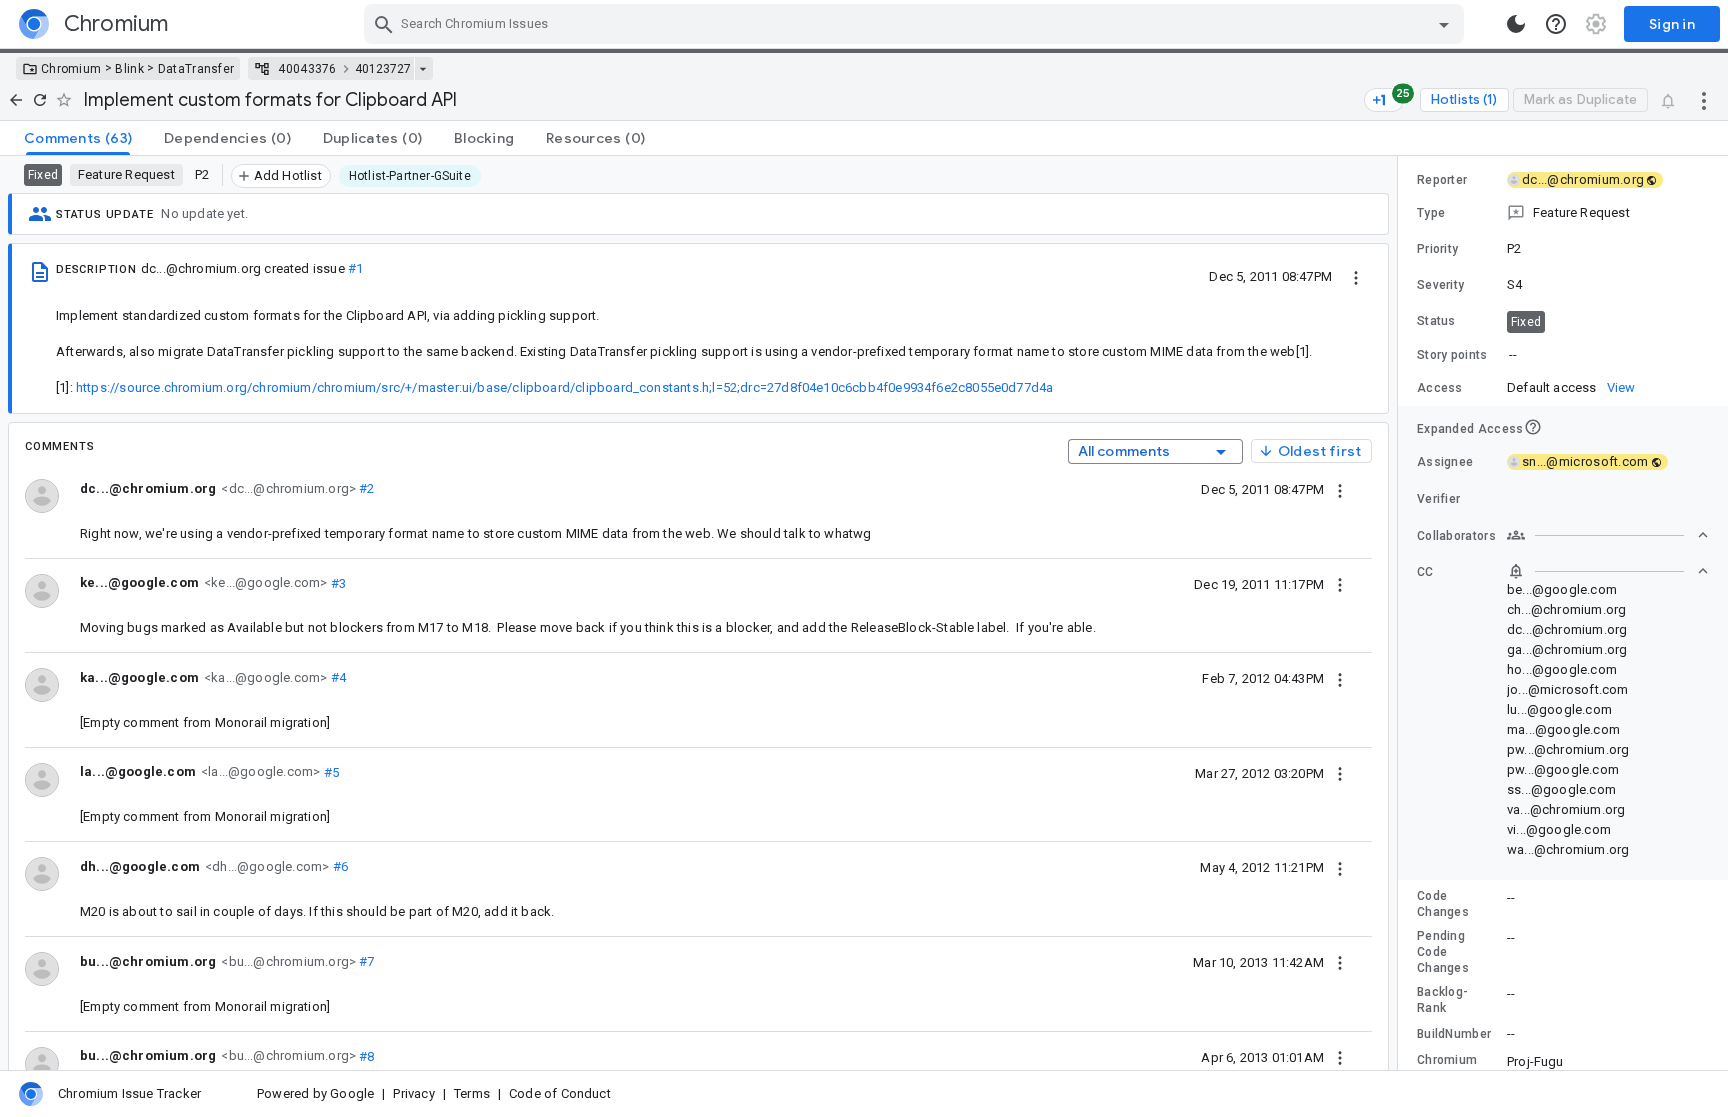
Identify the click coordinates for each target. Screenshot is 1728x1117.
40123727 (383, 69)
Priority (1437, 249)
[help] (1556, 24)
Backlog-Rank (1442, 1000)
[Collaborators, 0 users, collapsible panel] (1608, 535)
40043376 (307, 69)
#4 (336, 677)
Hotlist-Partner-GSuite (410, 176)
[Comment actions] (1340, 489)
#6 (338, 866)
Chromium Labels (1447, 1068)
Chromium (71, 69)
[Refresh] (40, 100)
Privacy (413, 1093)
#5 (329, 771)
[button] (1563, 213)
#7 (365, 961)
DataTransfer (196, 69)
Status (1436, 321)
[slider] (1401, 613)
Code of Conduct (560, 1093)
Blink (129, 69)
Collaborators (1456, 536)
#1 (355, 268)
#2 (365, 488)
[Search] (384, 24)
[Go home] (16, 100)
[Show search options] (1444, 24)
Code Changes (1443, 904)
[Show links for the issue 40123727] (422, 69)
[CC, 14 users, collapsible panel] (1608, 571)
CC (1425, 572)
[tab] (78, 138)
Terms (472, 1093)
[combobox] (916, 24)
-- (1513, 354)
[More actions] (1704, 100)
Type (1431, 213)
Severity (1440, 285)
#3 (336, 582)
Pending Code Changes (1443, 952)
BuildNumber (1454, 1034)
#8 (365, 1055)
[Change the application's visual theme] (1516, 24)
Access (1440, 388)
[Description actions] (1356, 276)
